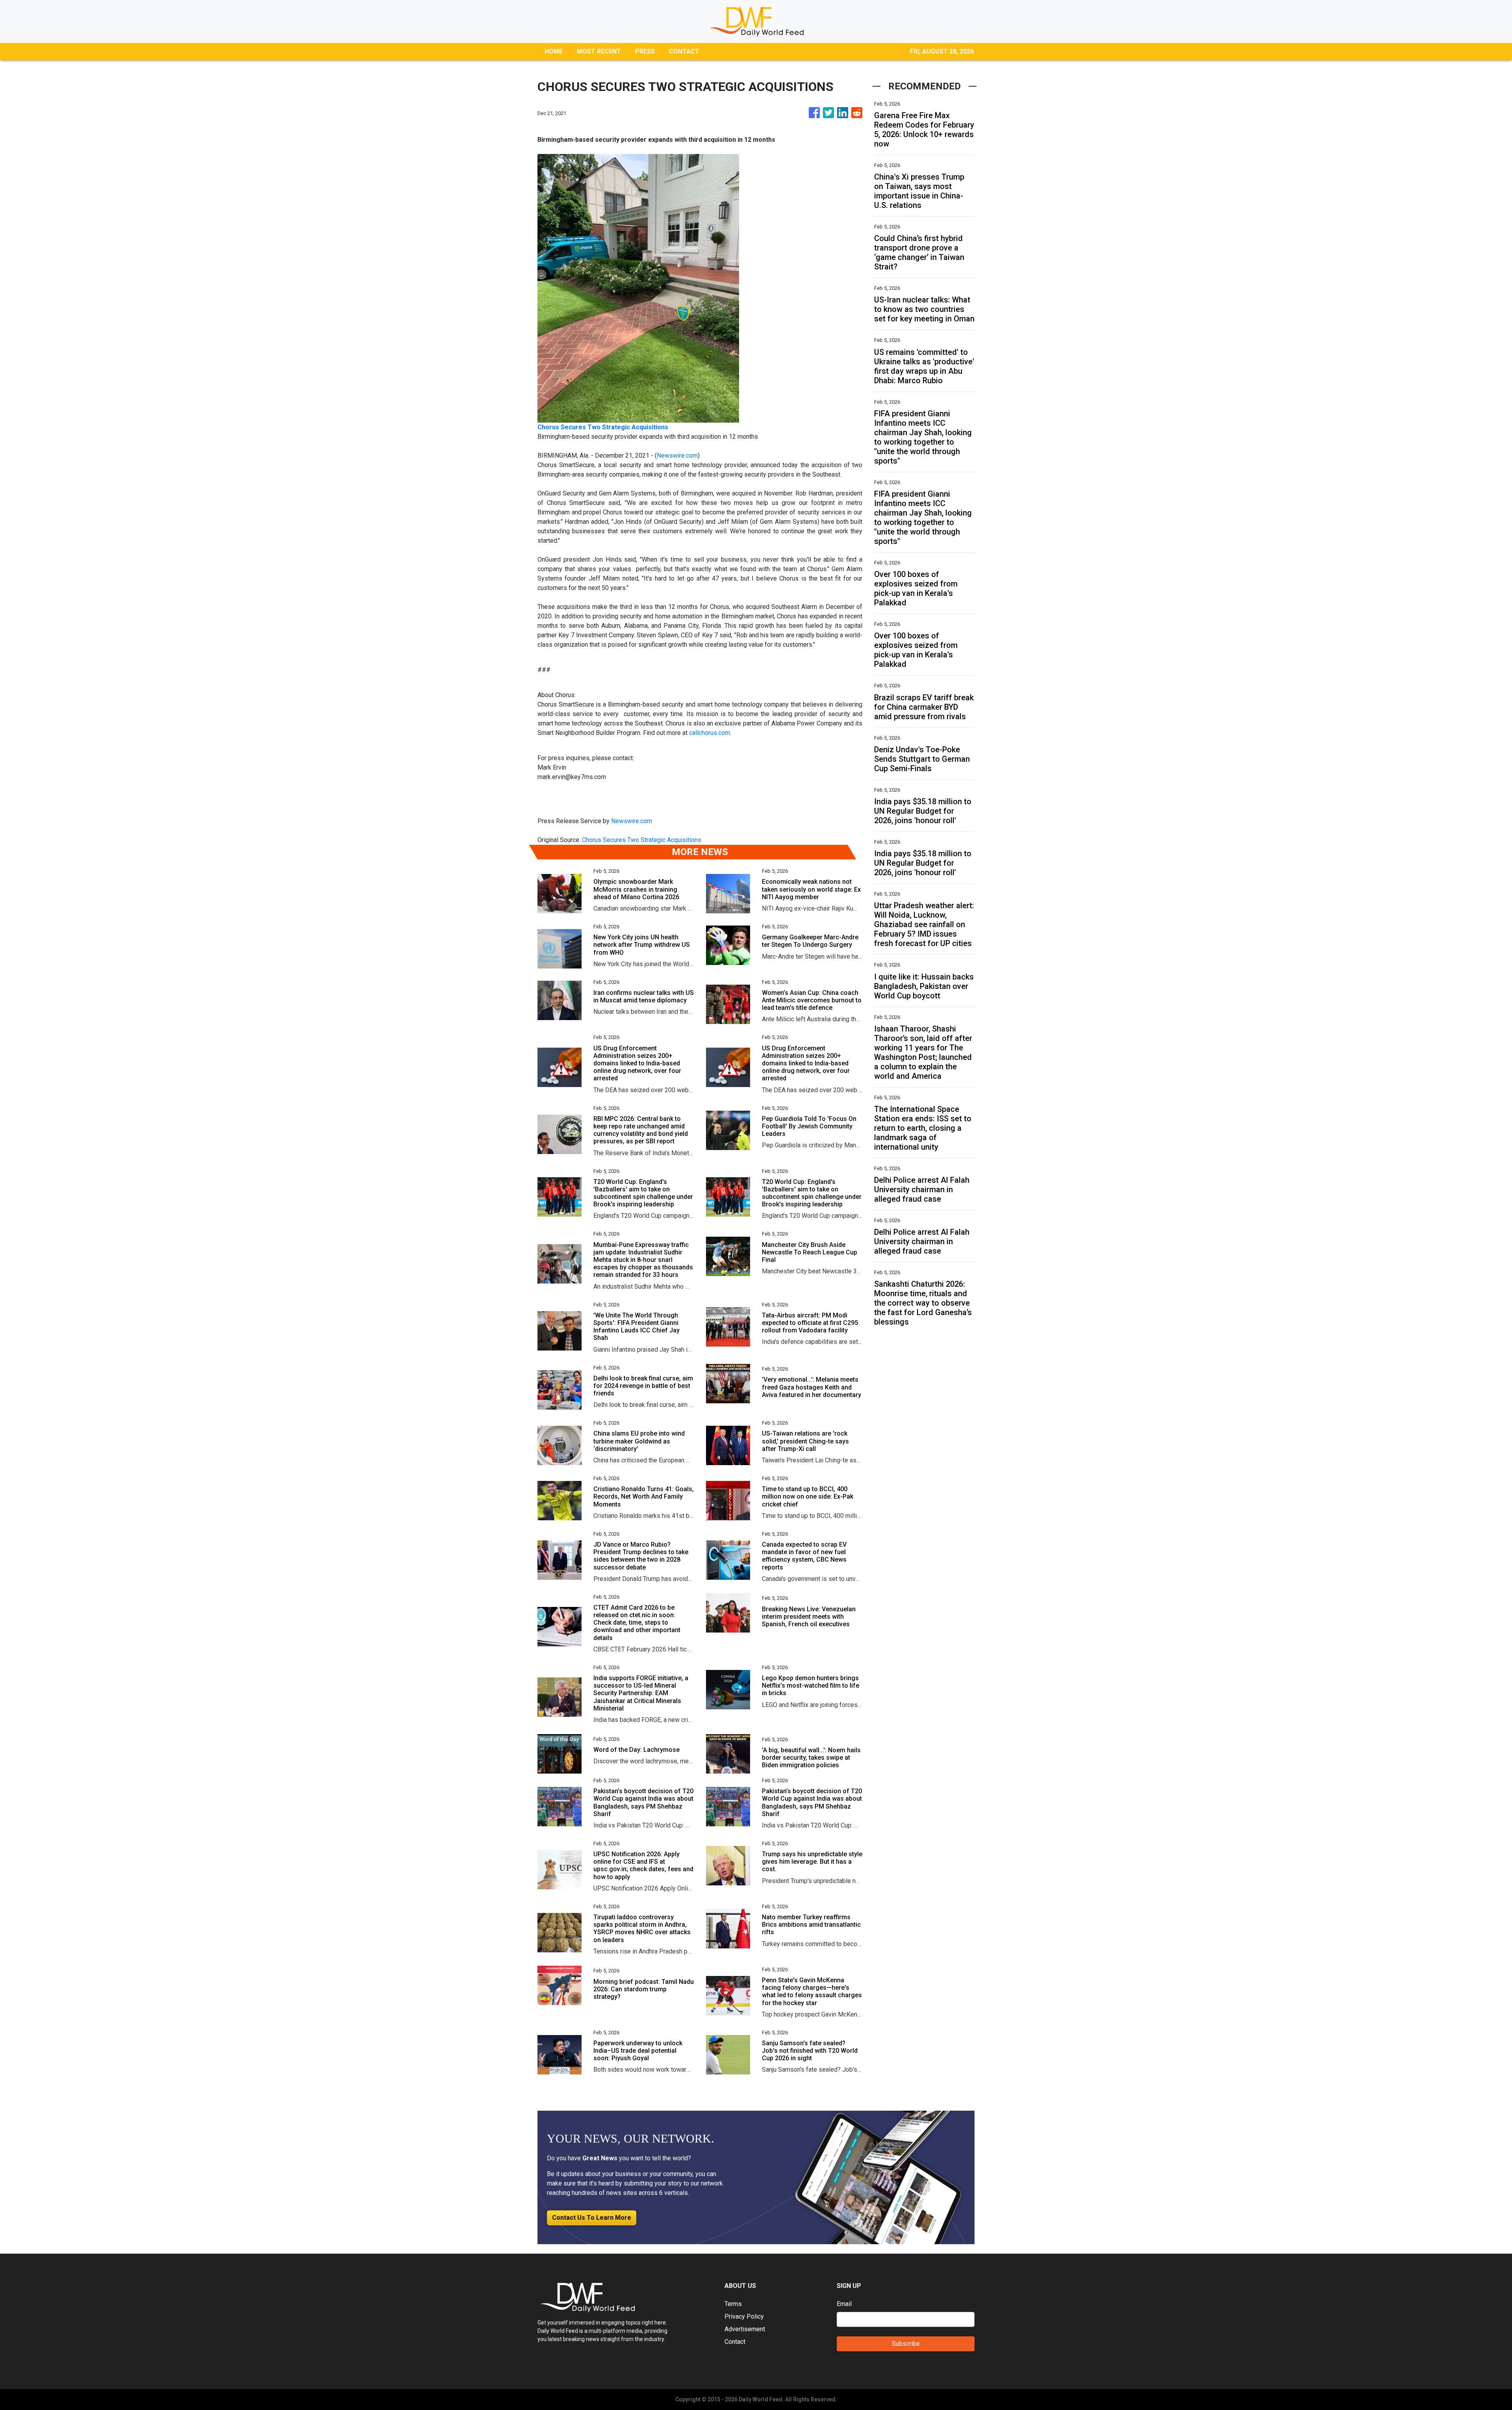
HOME (554, 51)
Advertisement (745, 2329)
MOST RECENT (599, 51)
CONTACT (684, 51)
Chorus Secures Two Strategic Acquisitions (642, 840)
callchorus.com (710, 733)
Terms (733, 2304)
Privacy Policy (744, 2316)
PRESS (645, 51)
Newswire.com (677, 455)
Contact (735, 2342)
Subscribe (906, 2344)
